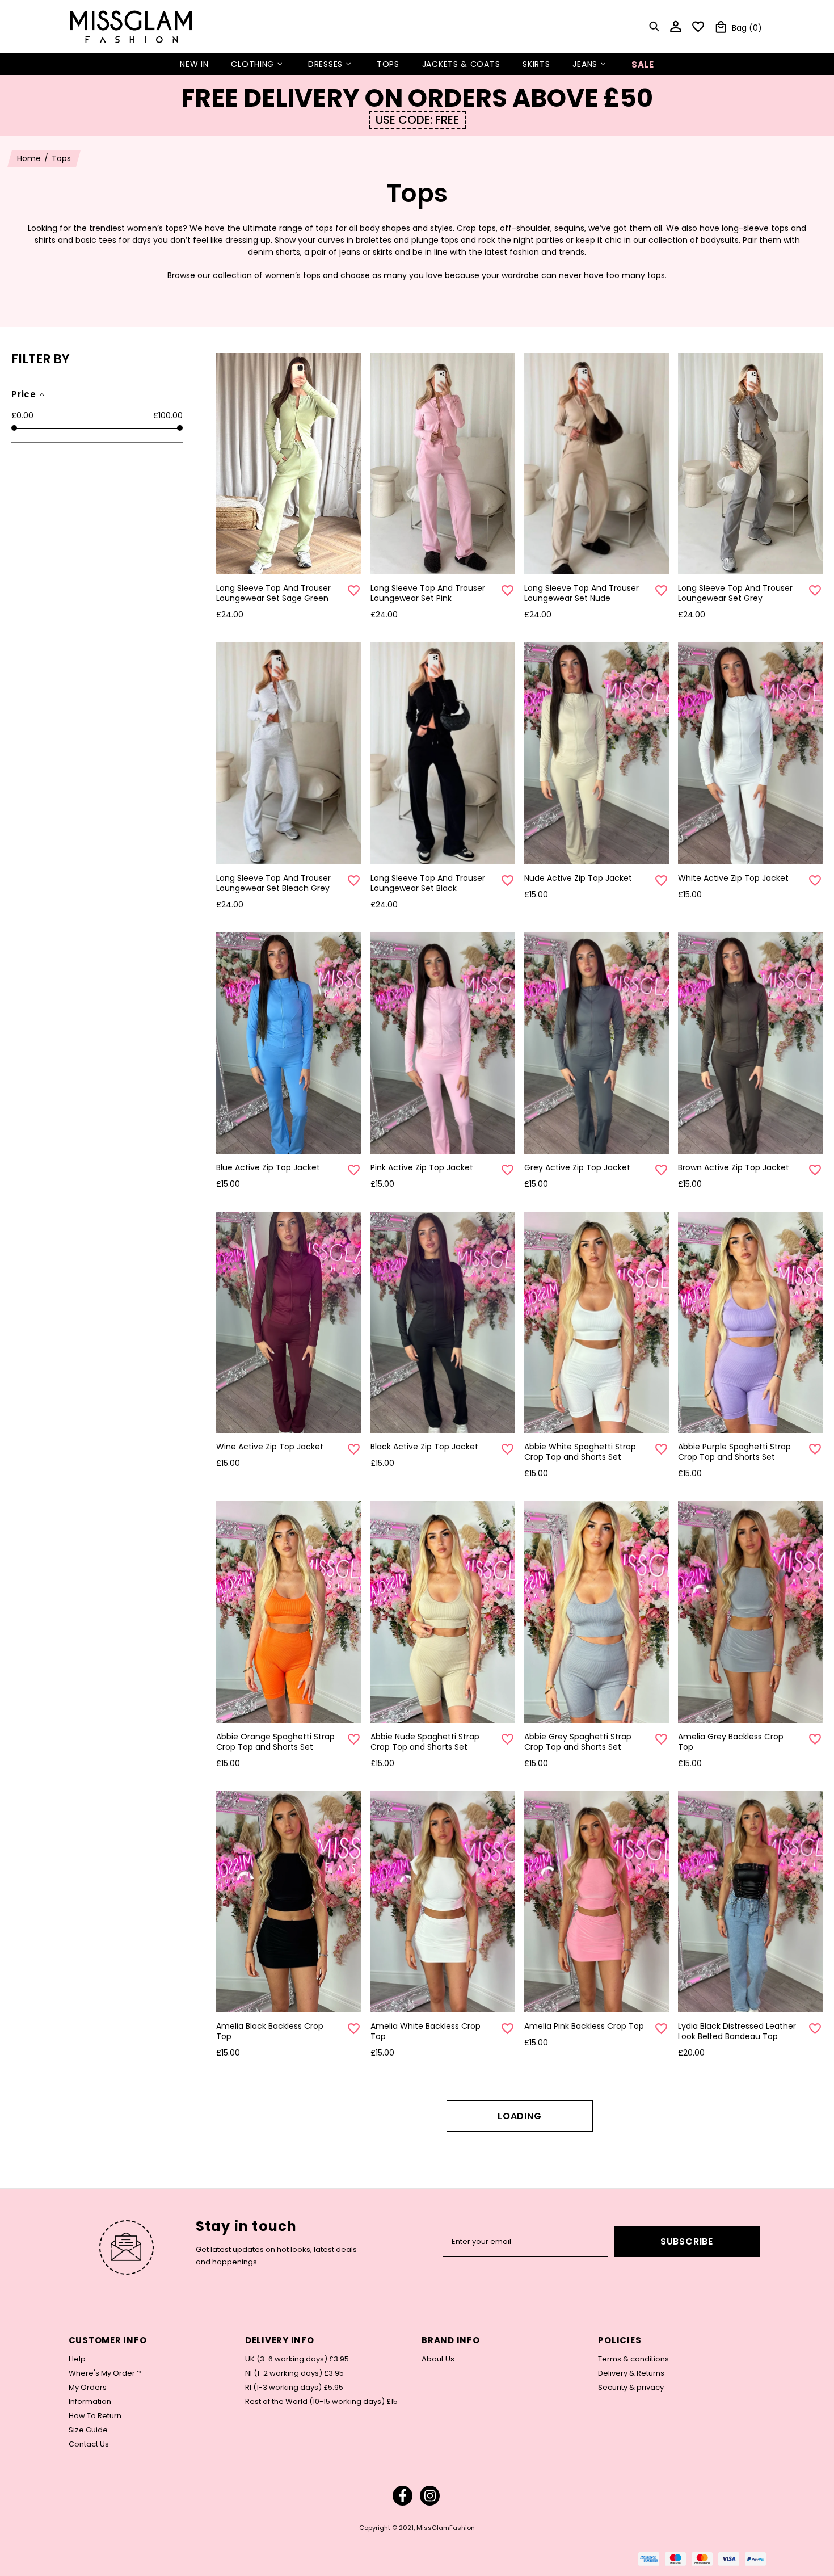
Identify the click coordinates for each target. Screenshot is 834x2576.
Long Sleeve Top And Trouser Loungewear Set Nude (582, 593)
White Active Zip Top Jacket (733, 878)
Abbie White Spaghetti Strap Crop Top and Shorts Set (580, 1452)
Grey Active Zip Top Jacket (577, 1167)
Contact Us (89, 2444)
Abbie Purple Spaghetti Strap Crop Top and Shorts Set (734, 1452)
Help (77, 2359)
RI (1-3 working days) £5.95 (294, 2388)
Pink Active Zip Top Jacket (422, 1167)
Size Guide (88, 2430)
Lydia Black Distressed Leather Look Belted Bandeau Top (737, 2031)
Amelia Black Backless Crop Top (270, 2031)
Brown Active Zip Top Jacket (734, 1167)
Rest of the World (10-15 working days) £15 (321, 2402)
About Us (438, 2359)
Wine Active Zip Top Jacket (270, 1447)
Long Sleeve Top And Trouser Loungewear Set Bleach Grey (273, 883)
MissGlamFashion (131, 26)
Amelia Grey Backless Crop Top (731, 1742)
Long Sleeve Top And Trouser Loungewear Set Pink (428, 593)
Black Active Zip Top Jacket (424, 1447)
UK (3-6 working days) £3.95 (297, 2359)
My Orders (88, 2388)
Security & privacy (631, 2388)
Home (29, 158)
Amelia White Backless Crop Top (426, 2031)
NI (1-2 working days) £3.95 (294, 2373)
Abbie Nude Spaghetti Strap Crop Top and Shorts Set (425, 1742)
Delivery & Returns (631, 2373)
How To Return (95, 2416)
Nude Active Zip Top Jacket (578, 878)
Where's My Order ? (105, 2373)
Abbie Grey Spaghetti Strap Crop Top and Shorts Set (578, 1742)
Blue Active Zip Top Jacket (268, 1167)
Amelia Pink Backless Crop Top (584, 2026)
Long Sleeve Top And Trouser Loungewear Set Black (428, 883)
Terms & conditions (633, 2359)
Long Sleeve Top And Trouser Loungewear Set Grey (735, 593)
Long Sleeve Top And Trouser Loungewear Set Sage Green (273, 593)
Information (90, 2402)
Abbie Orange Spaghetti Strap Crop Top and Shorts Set (275, 1742)
